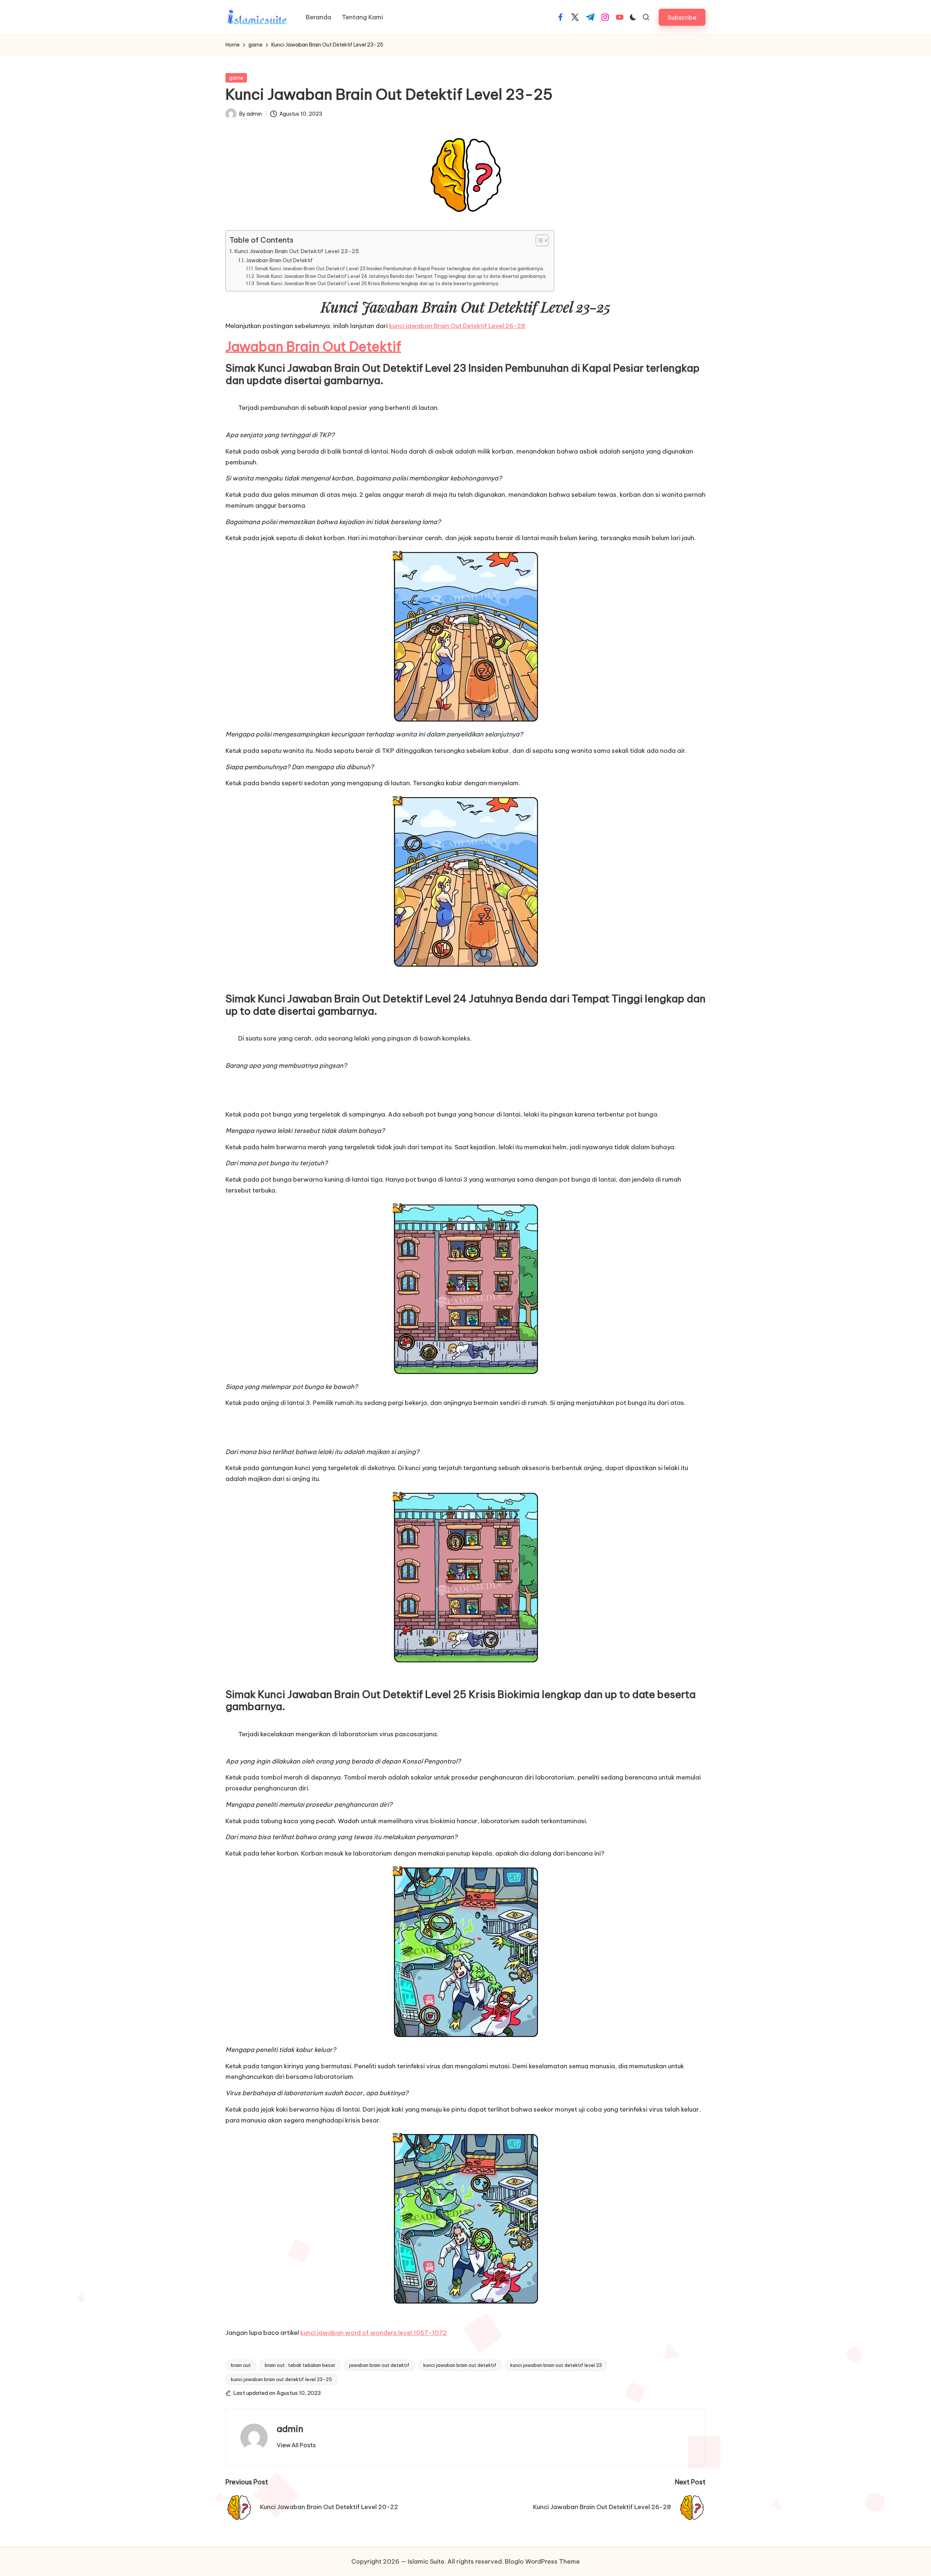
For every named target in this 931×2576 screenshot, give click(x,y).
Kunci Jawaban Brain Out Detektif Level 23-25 (297, 251)
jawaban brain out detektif (379, 2365)
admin (290, 2429)
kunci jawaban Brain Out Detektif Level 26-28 (457, 326)
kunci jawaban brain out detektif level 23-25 (281, 2379)
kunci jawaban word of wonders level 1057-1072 (374, 2333)
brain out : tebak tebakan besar (300, 2365)
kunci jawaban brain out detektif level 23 (556, 2365)
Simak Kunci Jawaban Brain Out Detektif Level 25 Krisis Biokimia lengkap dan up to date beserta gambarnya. (378, 283)
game (236, 78)
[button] (682, 17)
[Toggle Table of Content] (538, 240)
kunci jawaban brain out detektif (460, 2365)
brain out (241, 2365)
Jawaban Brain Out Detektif (279, 260)
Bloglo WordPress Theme (542, 2561)
